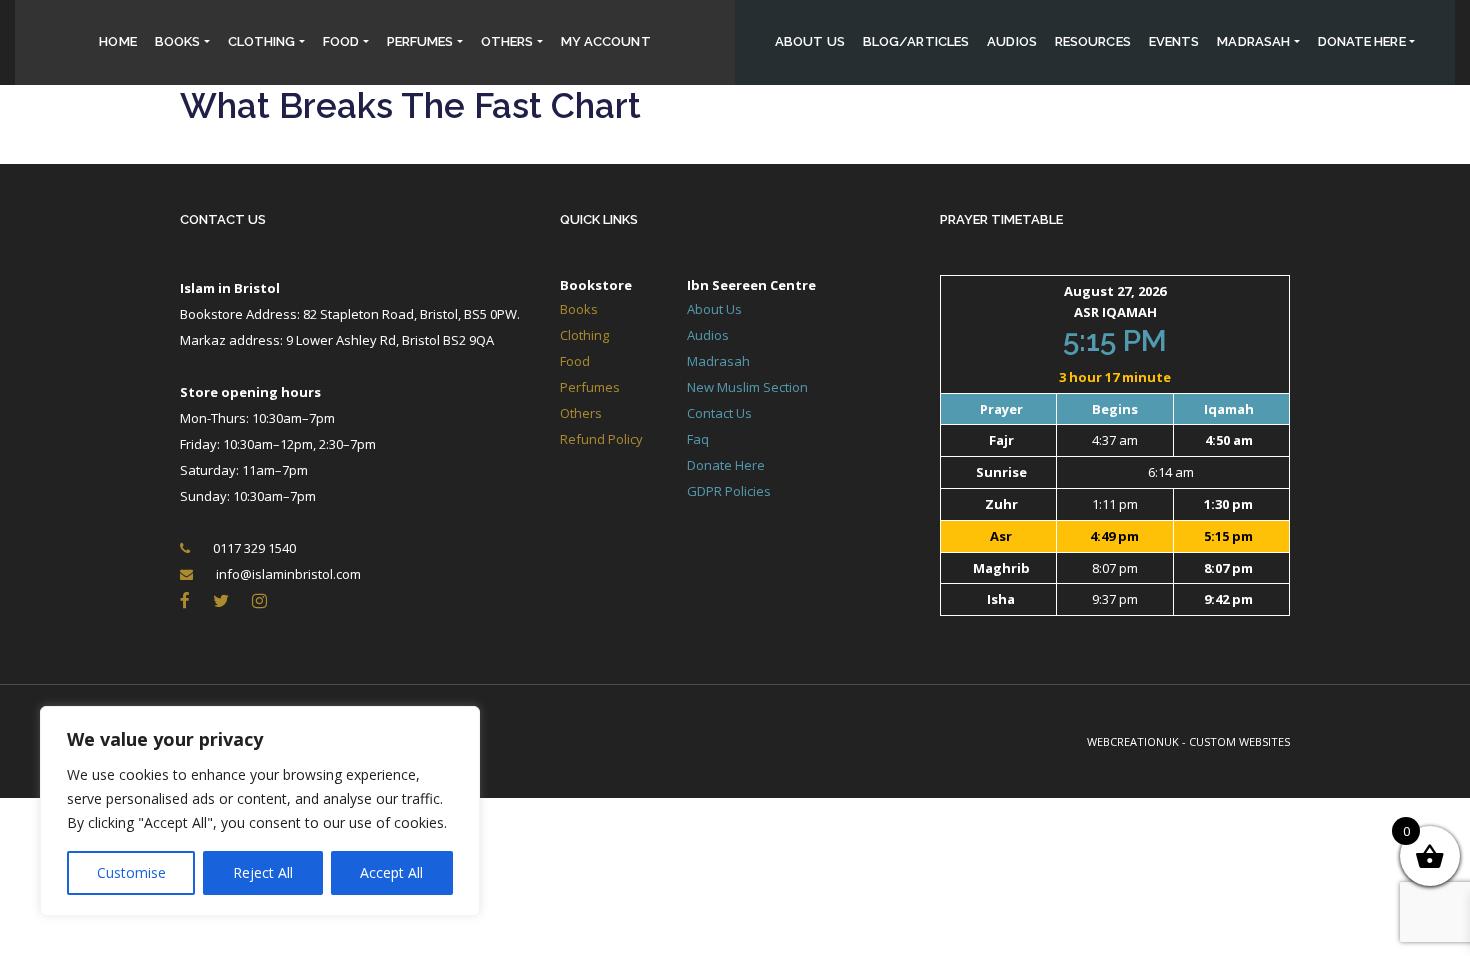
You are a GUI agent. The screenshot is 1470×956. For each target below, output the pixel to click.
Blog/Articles (916, 41)
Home (117, 41)
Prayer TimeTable (1001, 219)
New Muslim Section (747, 387)
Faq (698, 439)
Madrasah (1253, 41)
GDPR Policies (729, 491)
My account (606, 41)
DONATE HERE (1362, 41)
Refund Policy (601, 439)
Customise (131, 872)
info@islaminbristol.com (288, 574)
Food (341, 41)
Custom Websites (1239, 741)
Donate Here (726, 465)
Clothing (262, 41)
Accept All (391, 872)
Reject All (263, 872)
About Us (810, 41)
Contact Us (223, 219)
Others (507, 41)
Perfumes (420, 41)
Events (1174, 41)
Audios (1012, 41)
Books (178, 41)
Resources (1093, 41)
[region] (260, 811)
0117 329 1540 (254, 548)
